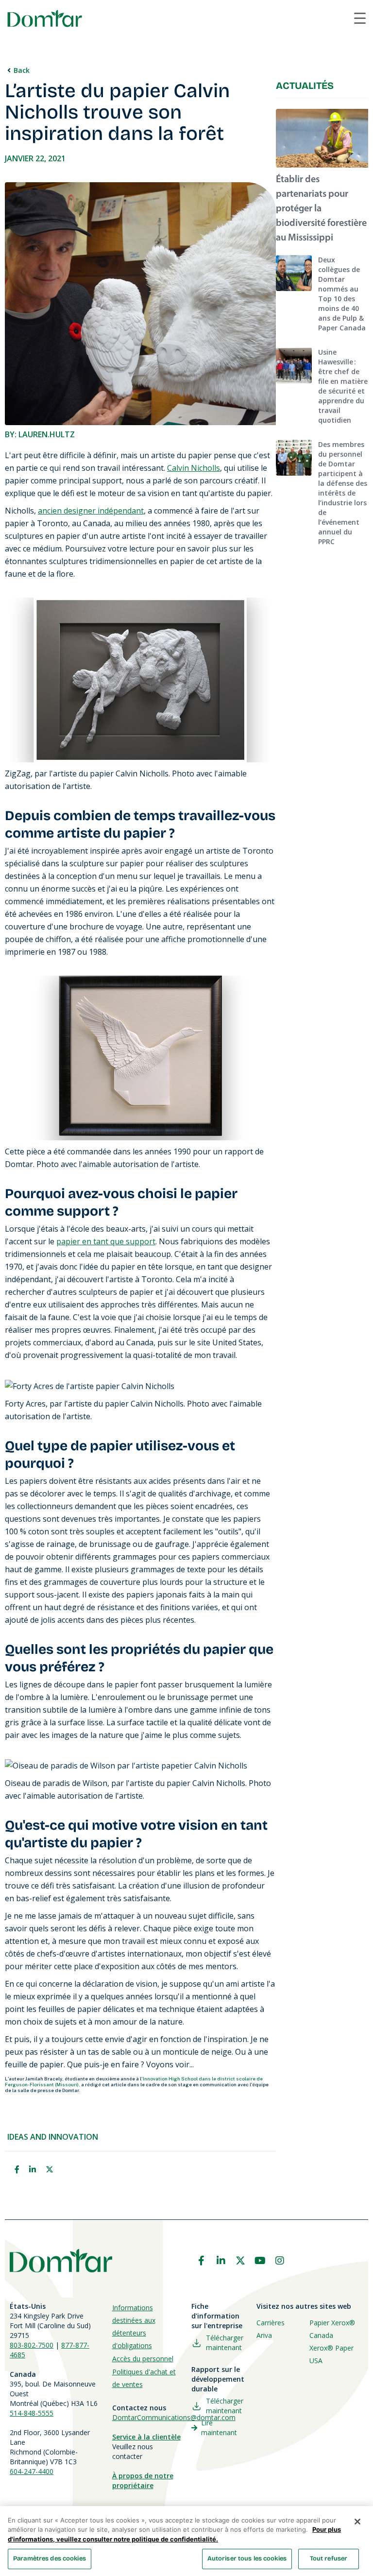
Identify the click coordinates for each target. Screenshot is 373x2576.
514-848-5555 (32, 2413)
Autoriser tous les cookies (247, 2559)
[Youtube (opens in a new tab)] (260, 2261)
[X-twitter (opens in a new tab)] (240, 2261)
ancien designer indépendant (91, 511)
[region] (186, 2541)
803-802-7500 (32, 2345)
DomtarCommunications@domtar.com (174, 2417)
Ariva (264, 2335)
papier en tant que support (106, 1241)
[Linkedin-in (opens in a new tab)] (221, 2261)
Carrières (271, 2323)
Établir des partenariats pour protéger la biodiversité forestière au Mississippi (321, 209)
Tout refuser (329, 2559)
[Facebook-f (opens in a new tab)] (201, 2261)
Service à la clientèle (146, 2437)
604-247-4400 (32, 2471)
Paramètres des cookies (50, 2559)
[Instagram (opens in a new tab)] (280, 2261)
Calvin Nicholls (194, 468)
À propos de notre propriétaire (143, 2481)
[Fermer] (357, 2522)
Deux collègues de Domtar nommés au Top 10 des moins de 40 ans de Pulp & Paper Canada (342, 294)
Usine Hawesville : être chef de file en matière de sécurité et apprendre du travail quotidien (343, 386)
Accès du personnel (143, 2359)
